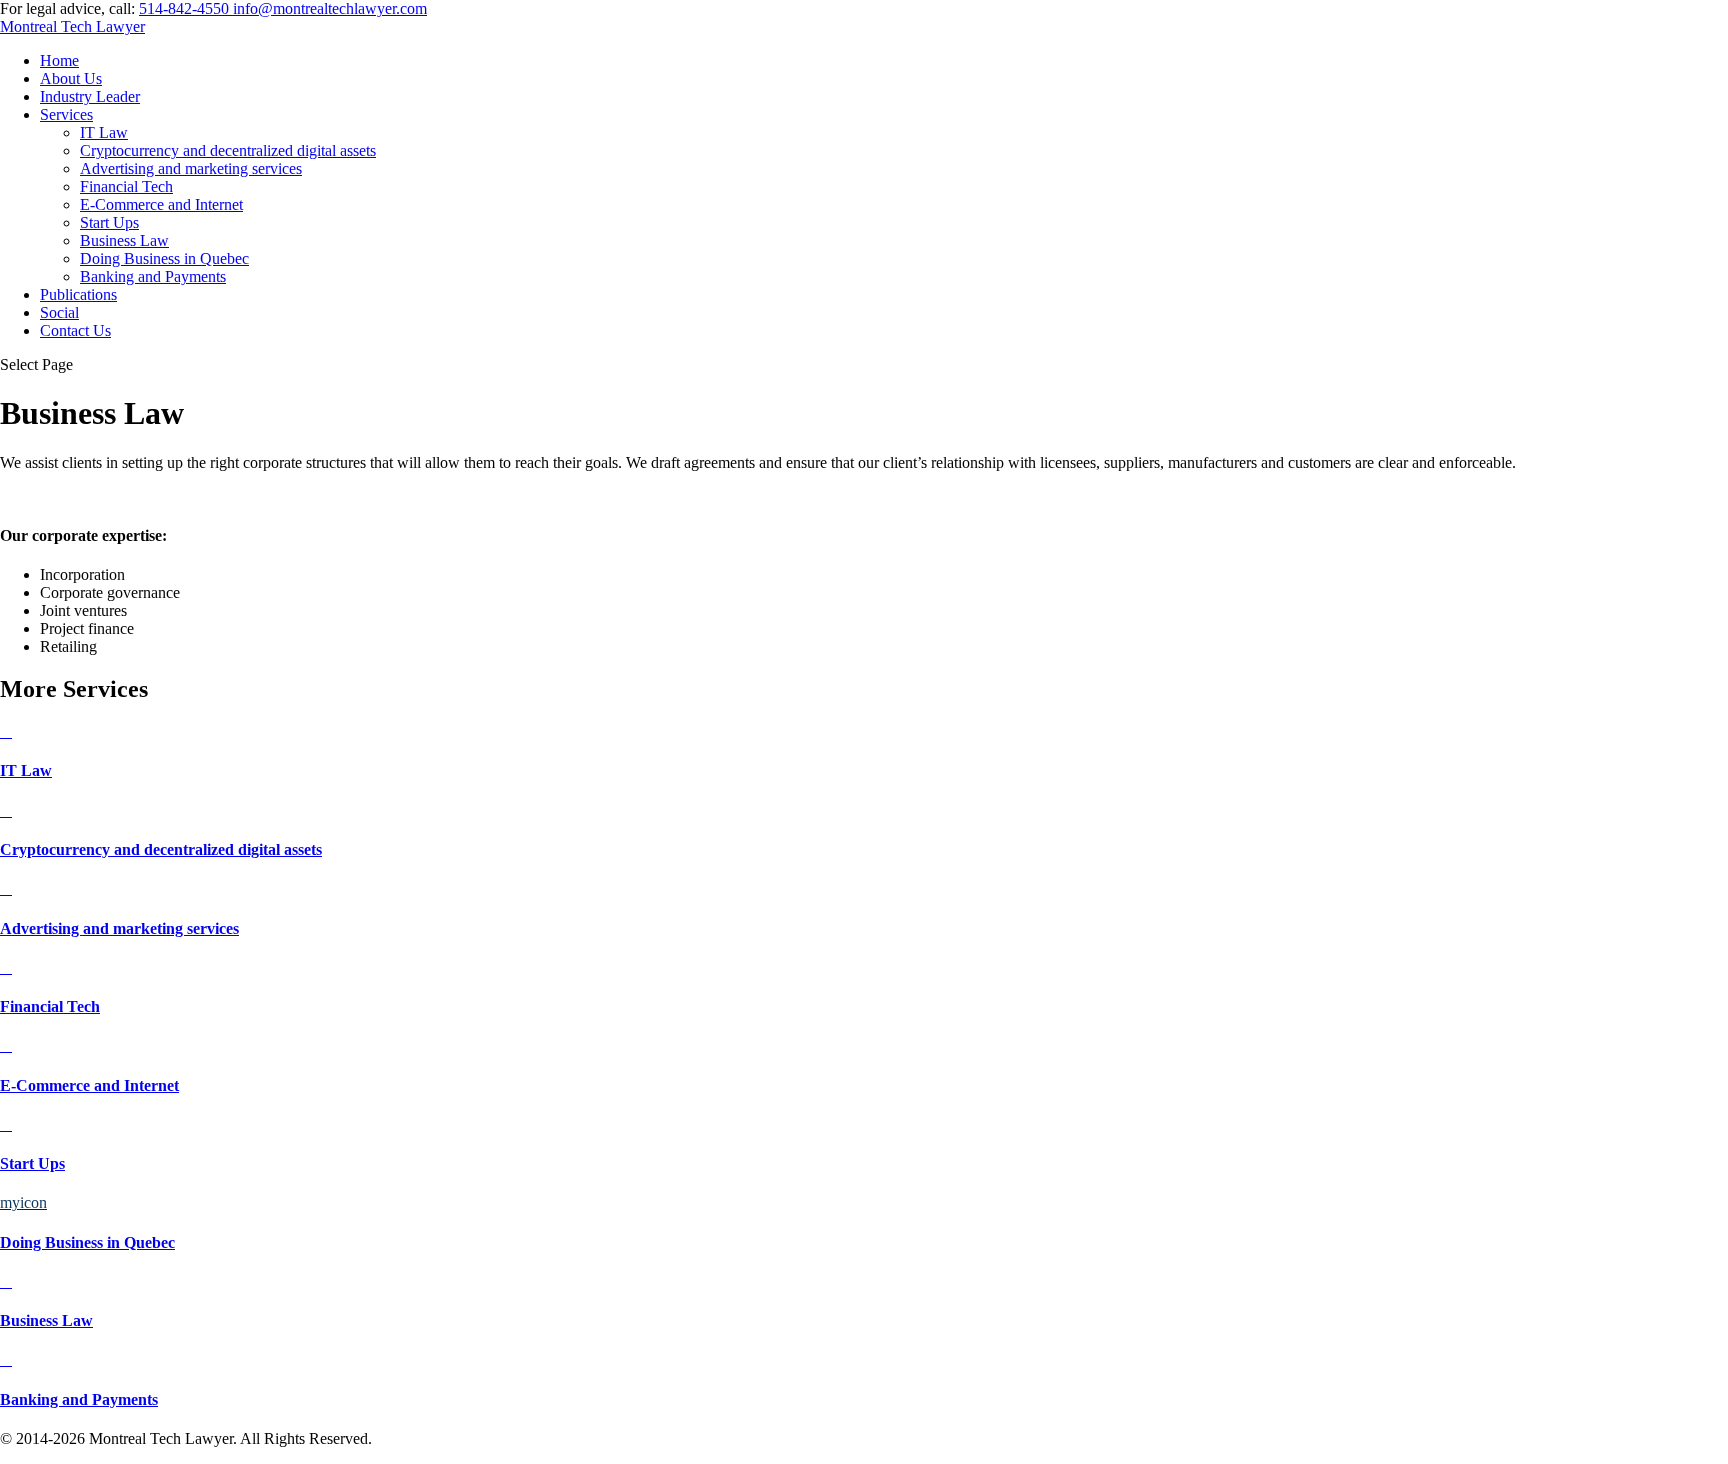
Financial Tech (126, 186)
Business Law (124, 240)
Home (59, 60)
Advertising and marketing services (191, 168)
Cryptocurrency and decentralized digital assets (228, 150)
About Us (71, 78)
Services (66, 114)
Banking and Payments (153, 276)
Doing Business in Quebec (164, 258)
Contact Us (75, 330)
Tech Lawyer (72, 26)
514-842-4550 (184, 8)
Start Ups (109, 222)
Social (59, 312)
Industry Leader (90, 96)
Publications (78, 294)
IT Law (104, 132)
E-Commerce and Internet (161, 204)
